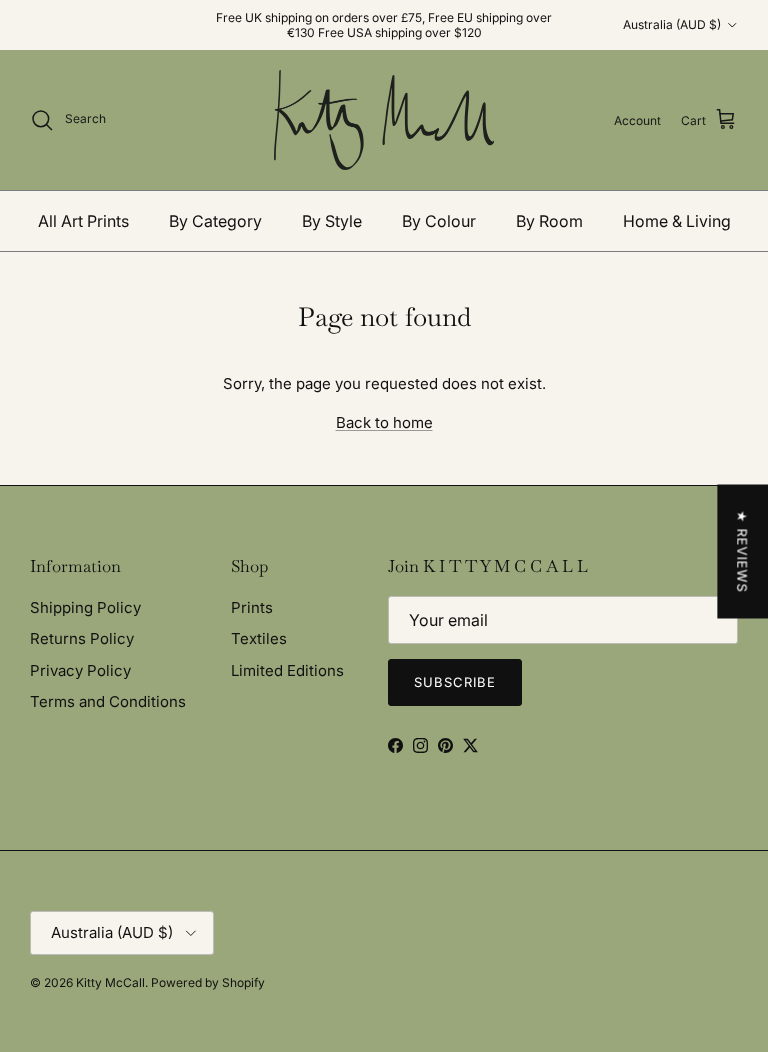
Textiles (259, 638)
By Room (549, 221)
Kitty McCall (110, 982)
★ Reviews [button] (742, 552)
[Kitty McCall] (384, 120)
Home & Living (677, 221)
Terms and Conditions (108, 701)
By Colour (439, 221)
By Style (332, 221)
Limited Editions (287, 670)
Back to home (384, 422)
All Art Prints (83, 221)
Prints (252, 607)
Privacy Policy (80, 670)
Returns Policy (82, 638)
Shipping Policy (85, 607)
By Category (215, 221)
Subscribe (455, 682)
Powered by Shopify (208, 982)
